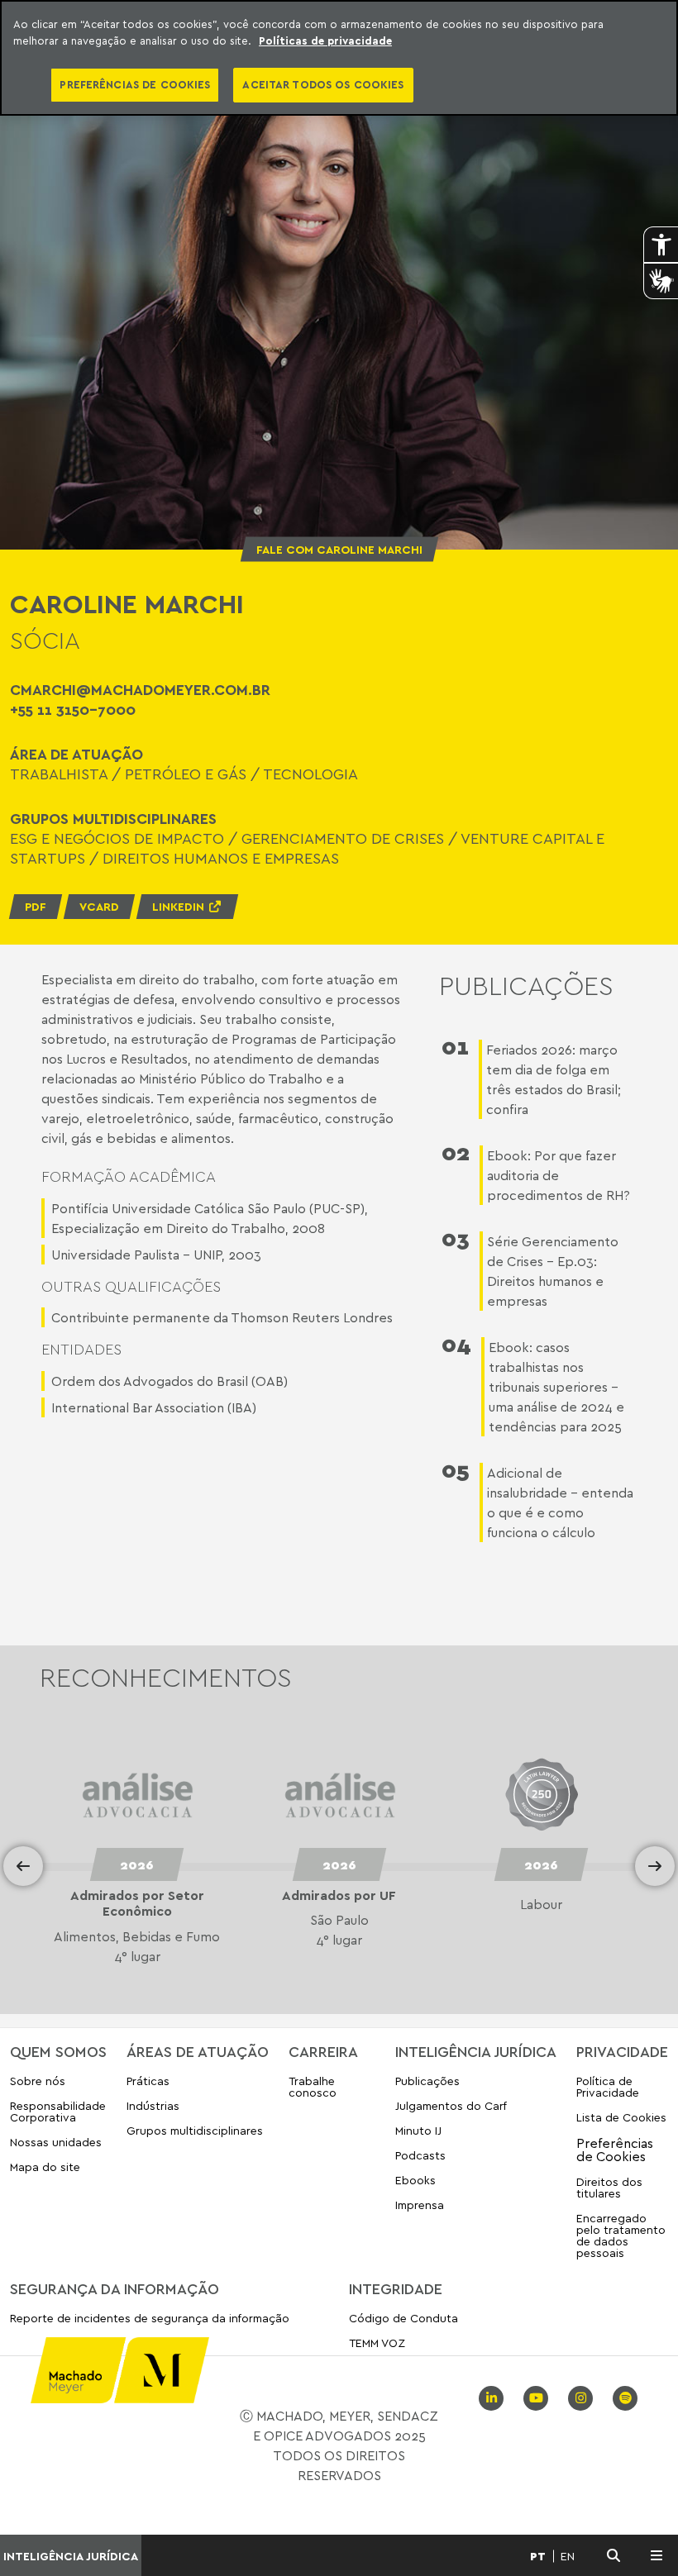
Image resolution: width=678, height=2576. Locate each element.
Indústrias (153, 2105)
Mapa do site (45, 2167)
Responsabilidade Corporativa (58, 2111)
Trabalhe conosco (313, 2087)
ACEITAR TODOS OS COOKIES (323, 84)
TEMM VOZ (377, 2343)
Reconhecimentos (166, 1677)
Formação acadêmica (129, 1176)
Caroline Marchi (127, 603)
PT (538, 2556)
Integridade (396, 2288)
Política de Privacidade (608, 2087)
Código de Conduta (403, 2319)
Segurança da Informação (115, 2288)
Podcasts (420, 2155)
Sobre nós (38, 2081)
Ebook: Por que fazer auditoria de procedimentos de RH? (559, 1175)
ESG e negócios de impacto (117, 838)
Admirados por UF (136, 1895)
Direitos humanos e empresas (221, 858)
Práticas (148, 2081)
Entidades (81, 1349)
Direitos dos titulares (609, 2187)
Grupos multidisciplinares (195, 2130)
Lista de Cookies (621, 2117)
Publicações (427, 2081)
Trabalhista (59, 774)
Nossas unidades (56, 2142)
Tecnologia (310, 774)
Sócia (45, 640)
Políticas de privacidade (325, 40)
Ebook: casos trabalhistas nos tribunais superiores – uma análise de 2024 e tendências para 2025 (556, 1387)
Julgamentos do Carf (451, 2105)
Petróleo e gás (186, 774)
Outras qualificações (131, 1286)
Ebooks (415, 2180)
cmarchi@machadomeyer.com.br (140, 689)
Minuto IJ (418, 2130)
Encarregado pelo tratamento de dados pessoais (621, 2235)
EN (568, 2556)
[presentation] (23, 1866)
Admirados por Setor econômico (541, 1903)
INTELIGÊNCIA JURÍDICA (71, 2556)
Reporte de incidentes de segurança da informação (150, 2319)
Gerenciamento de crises (343, 838)
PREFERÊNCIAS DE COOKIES (135, 84)
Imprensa (420, 2205)
